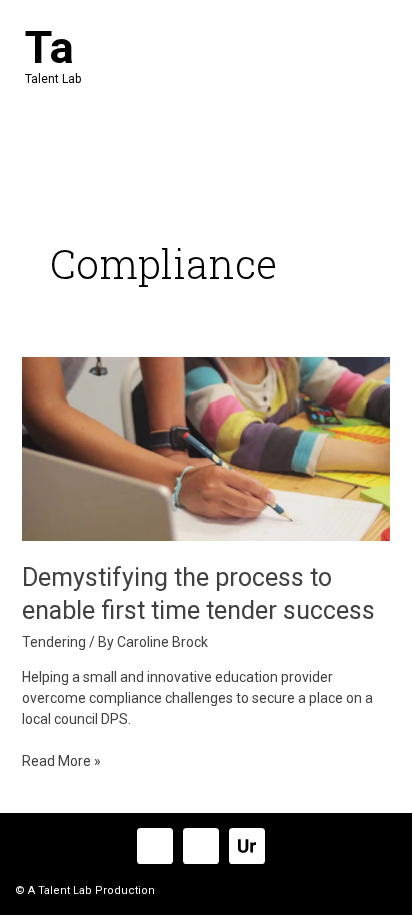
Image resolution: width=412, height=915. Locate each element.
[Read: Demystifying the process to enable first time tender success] (206, 448)
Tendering (54, 642)
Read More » (61, 760)
